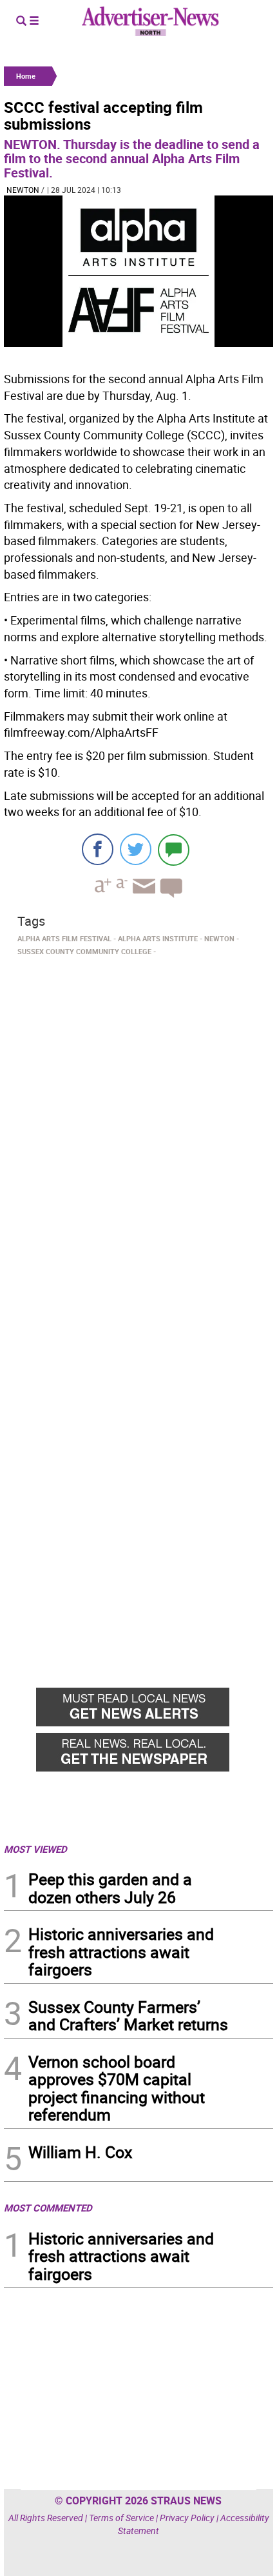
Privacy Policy (187, 2518)
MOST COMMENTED (48, 2208)
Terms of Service (121, 2518)
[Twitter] (136, 849)
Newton (23, 190)
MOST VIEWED (35, 1849)
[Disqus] (138, 1138)
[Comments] (174, 849)
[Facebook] (98, 849)
